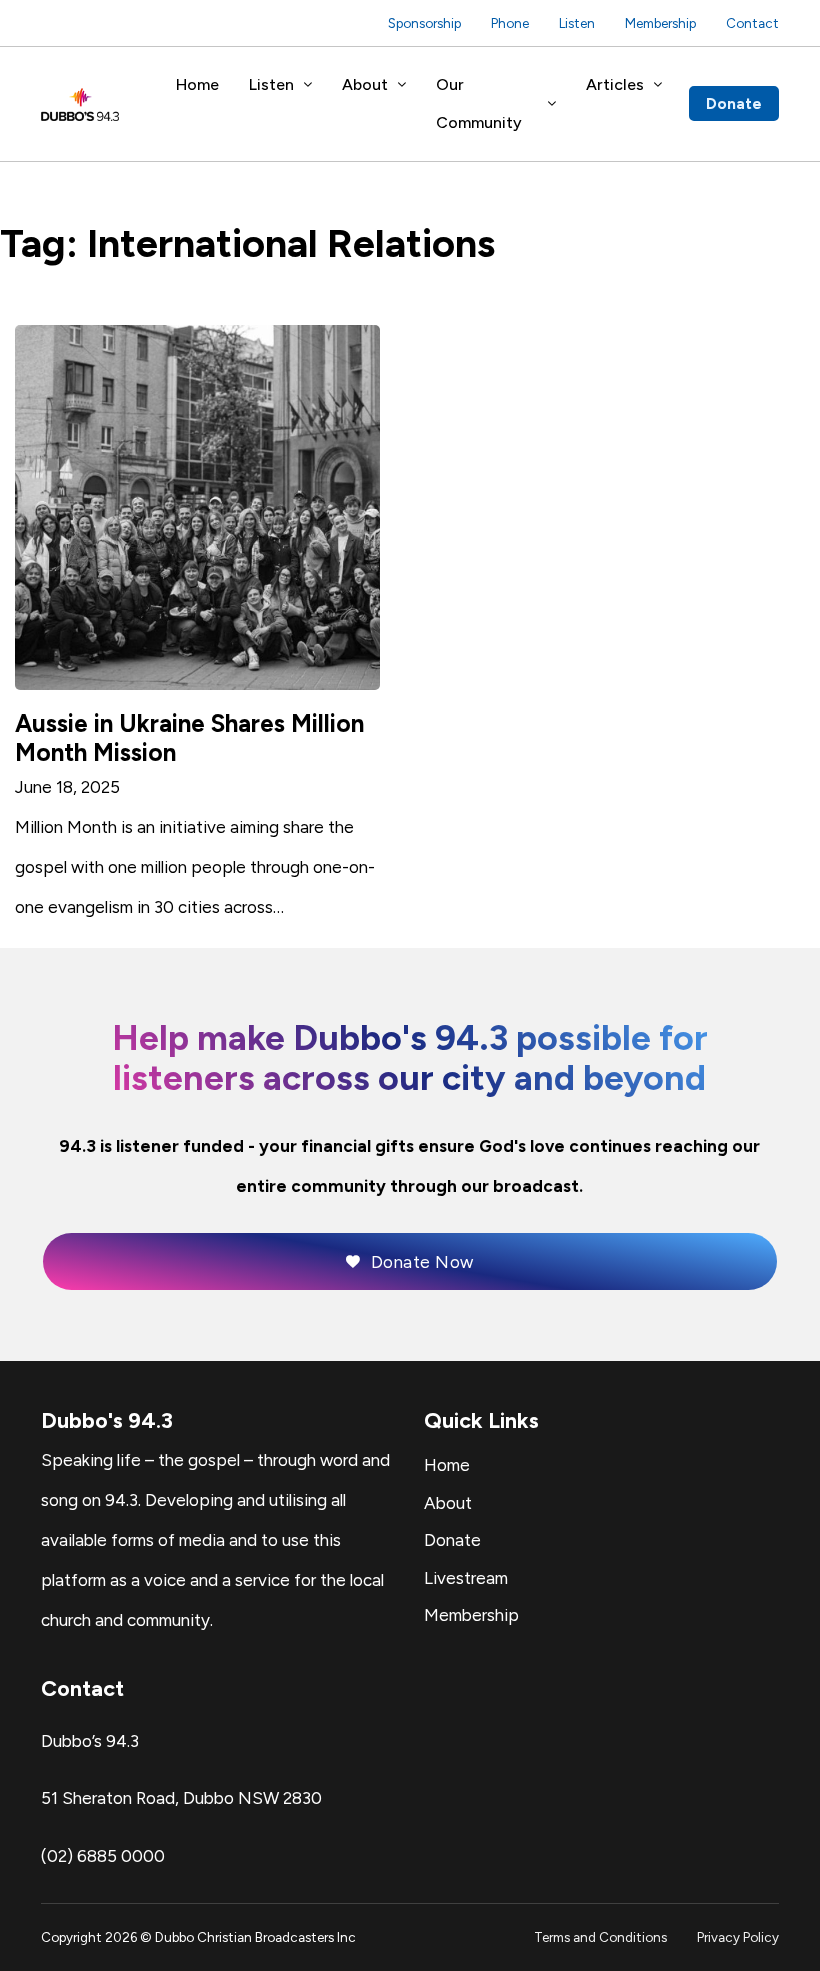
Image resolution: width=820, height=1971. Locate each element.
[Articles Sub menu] (658, 85)
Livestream (466, 1578)
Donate (734, 103)
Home (197, 84)
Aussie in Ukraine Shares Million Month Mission (189, 737)
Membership (660, 23)
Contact (752, 23)
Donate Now (422, 1262)
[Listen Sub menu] (308, 85)
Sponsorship (424, 23)
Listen (577, 23)
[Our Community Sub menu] (552, 104)
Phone (510, 23)
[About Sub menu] (402, 85)
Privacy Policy (738, 1937)
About (365, 84)
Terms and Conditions (600, 1937)
